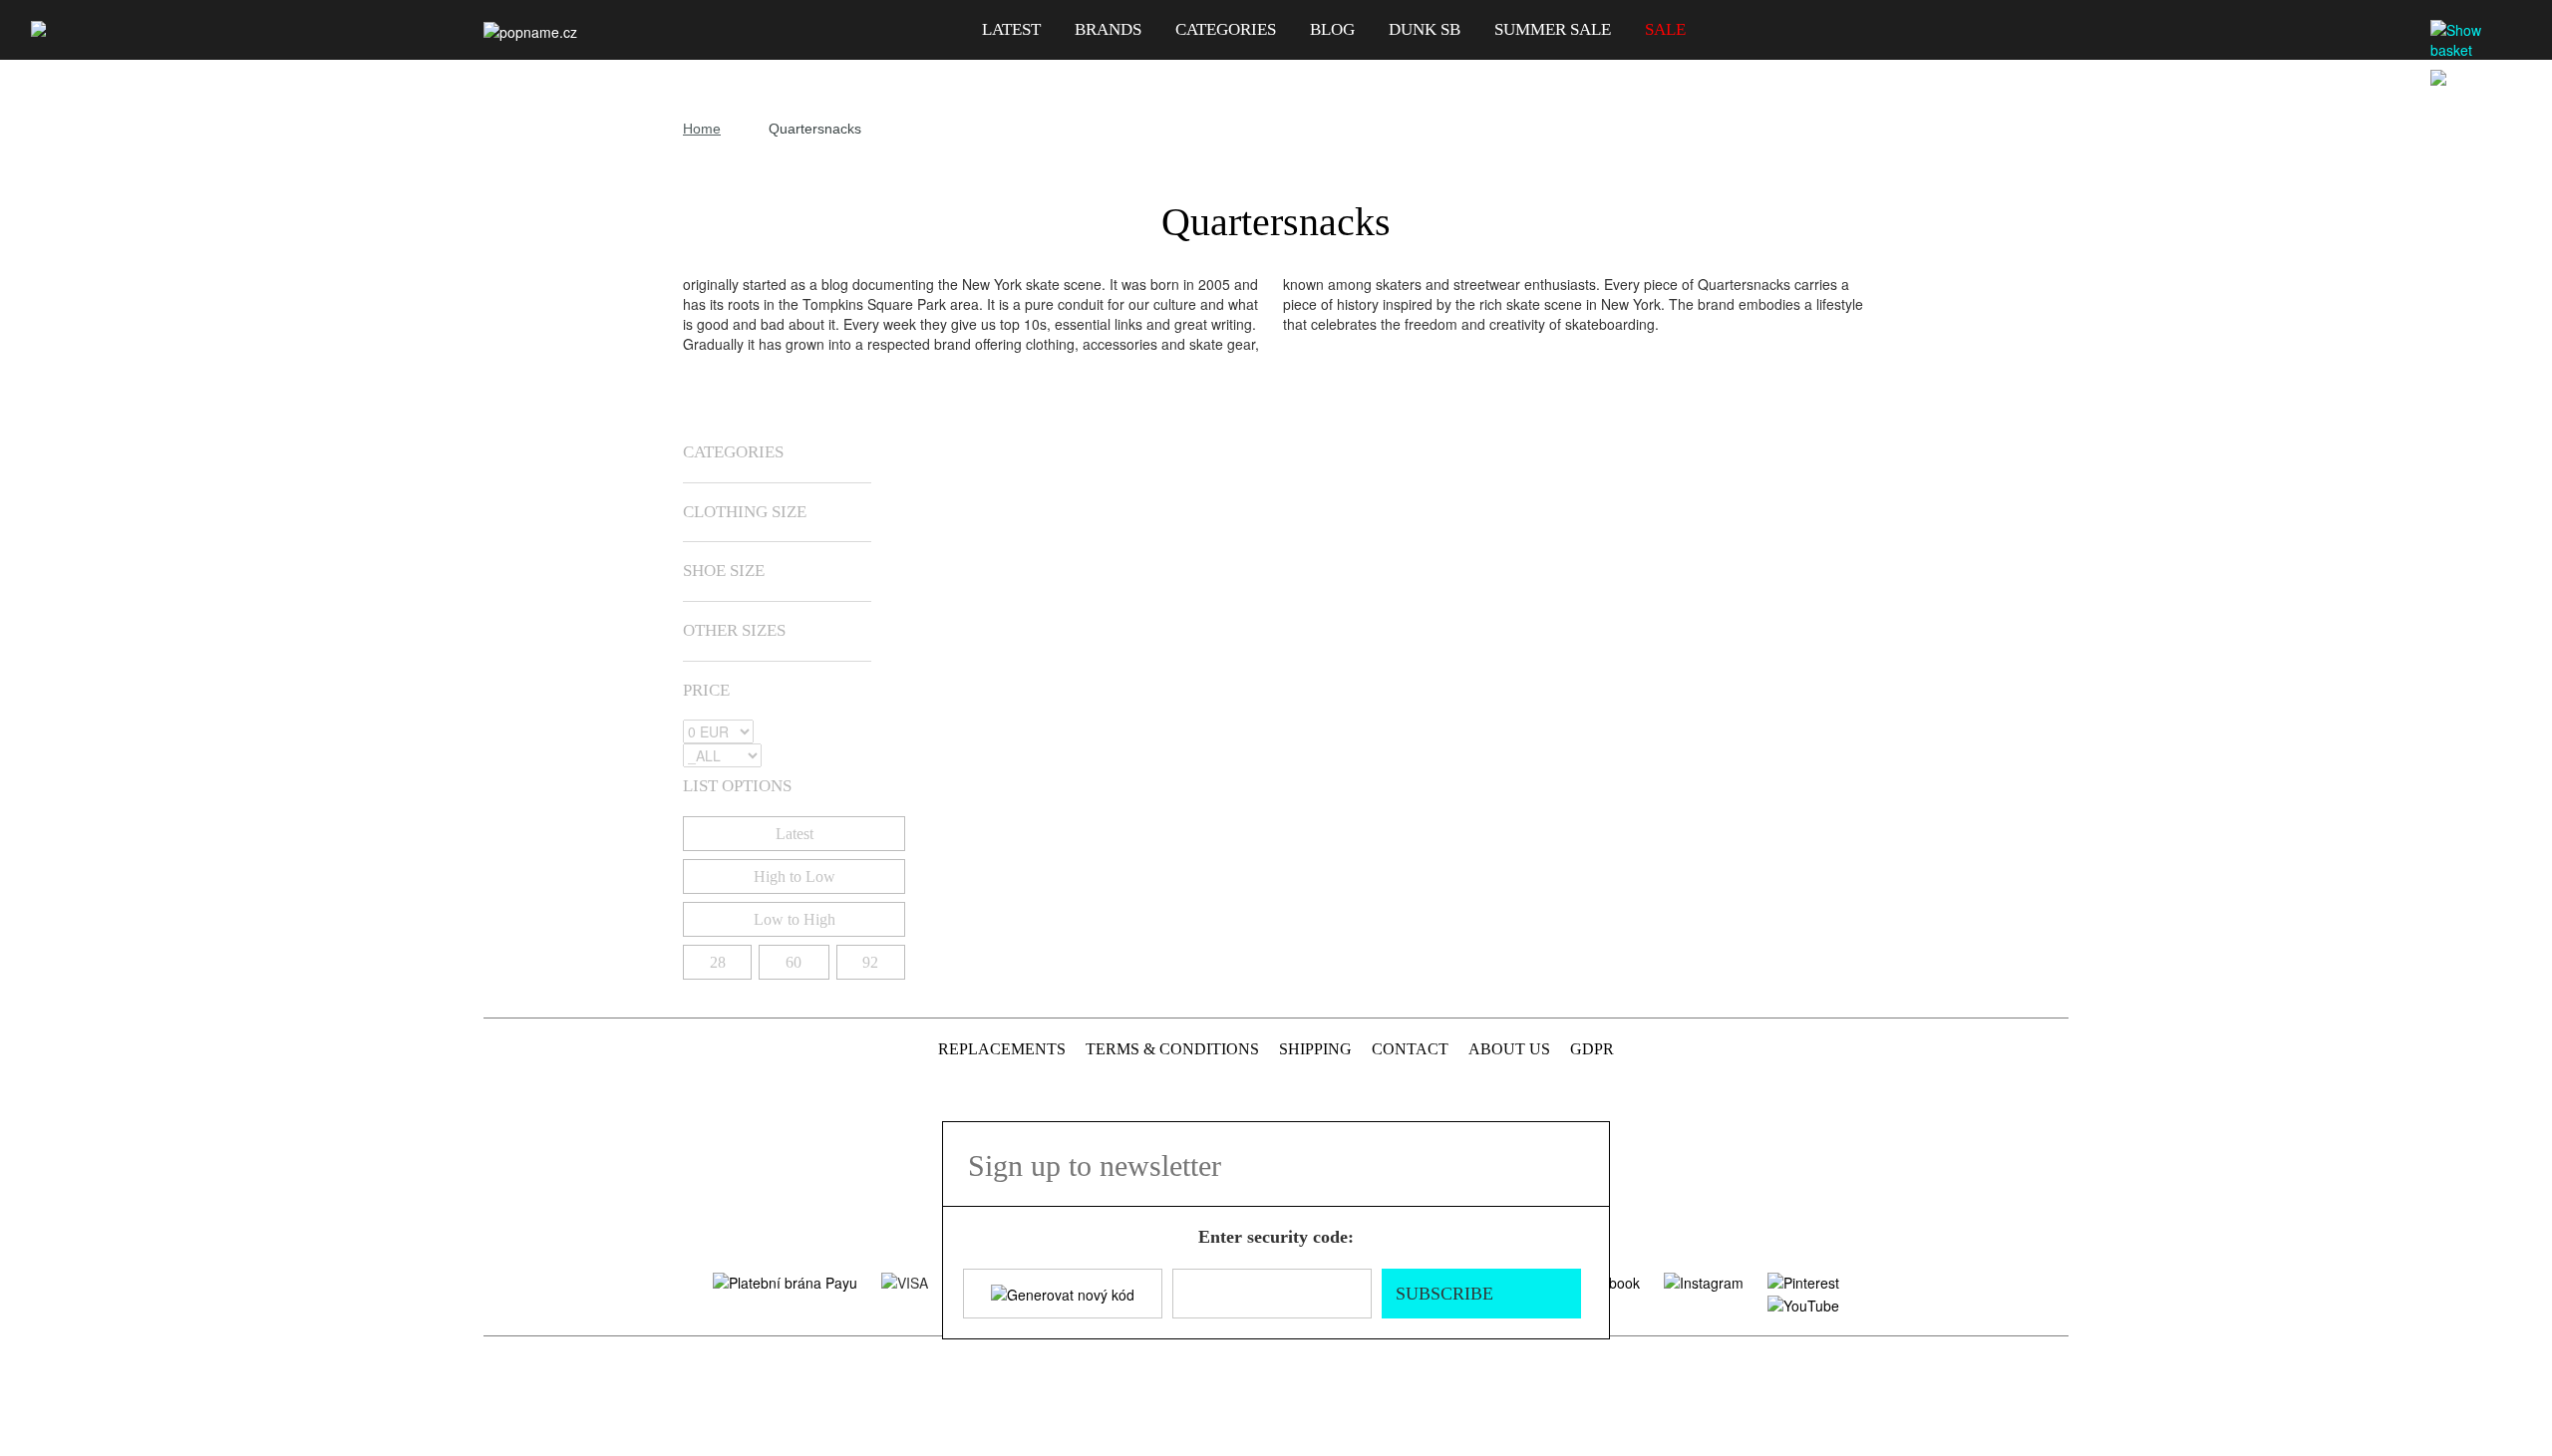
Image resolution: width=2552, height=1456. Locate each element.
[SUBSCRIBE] (1583, 1164)
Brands (1108, 29)
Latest (1011, 29)
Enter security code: (1276, 1237)
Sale (1665, 29)
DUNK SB (1425, 29)
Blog (1332, 29)
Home (702, 129)
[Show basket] (2478, 40)
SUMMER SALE (1553, 29)
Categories (1226, 29)
